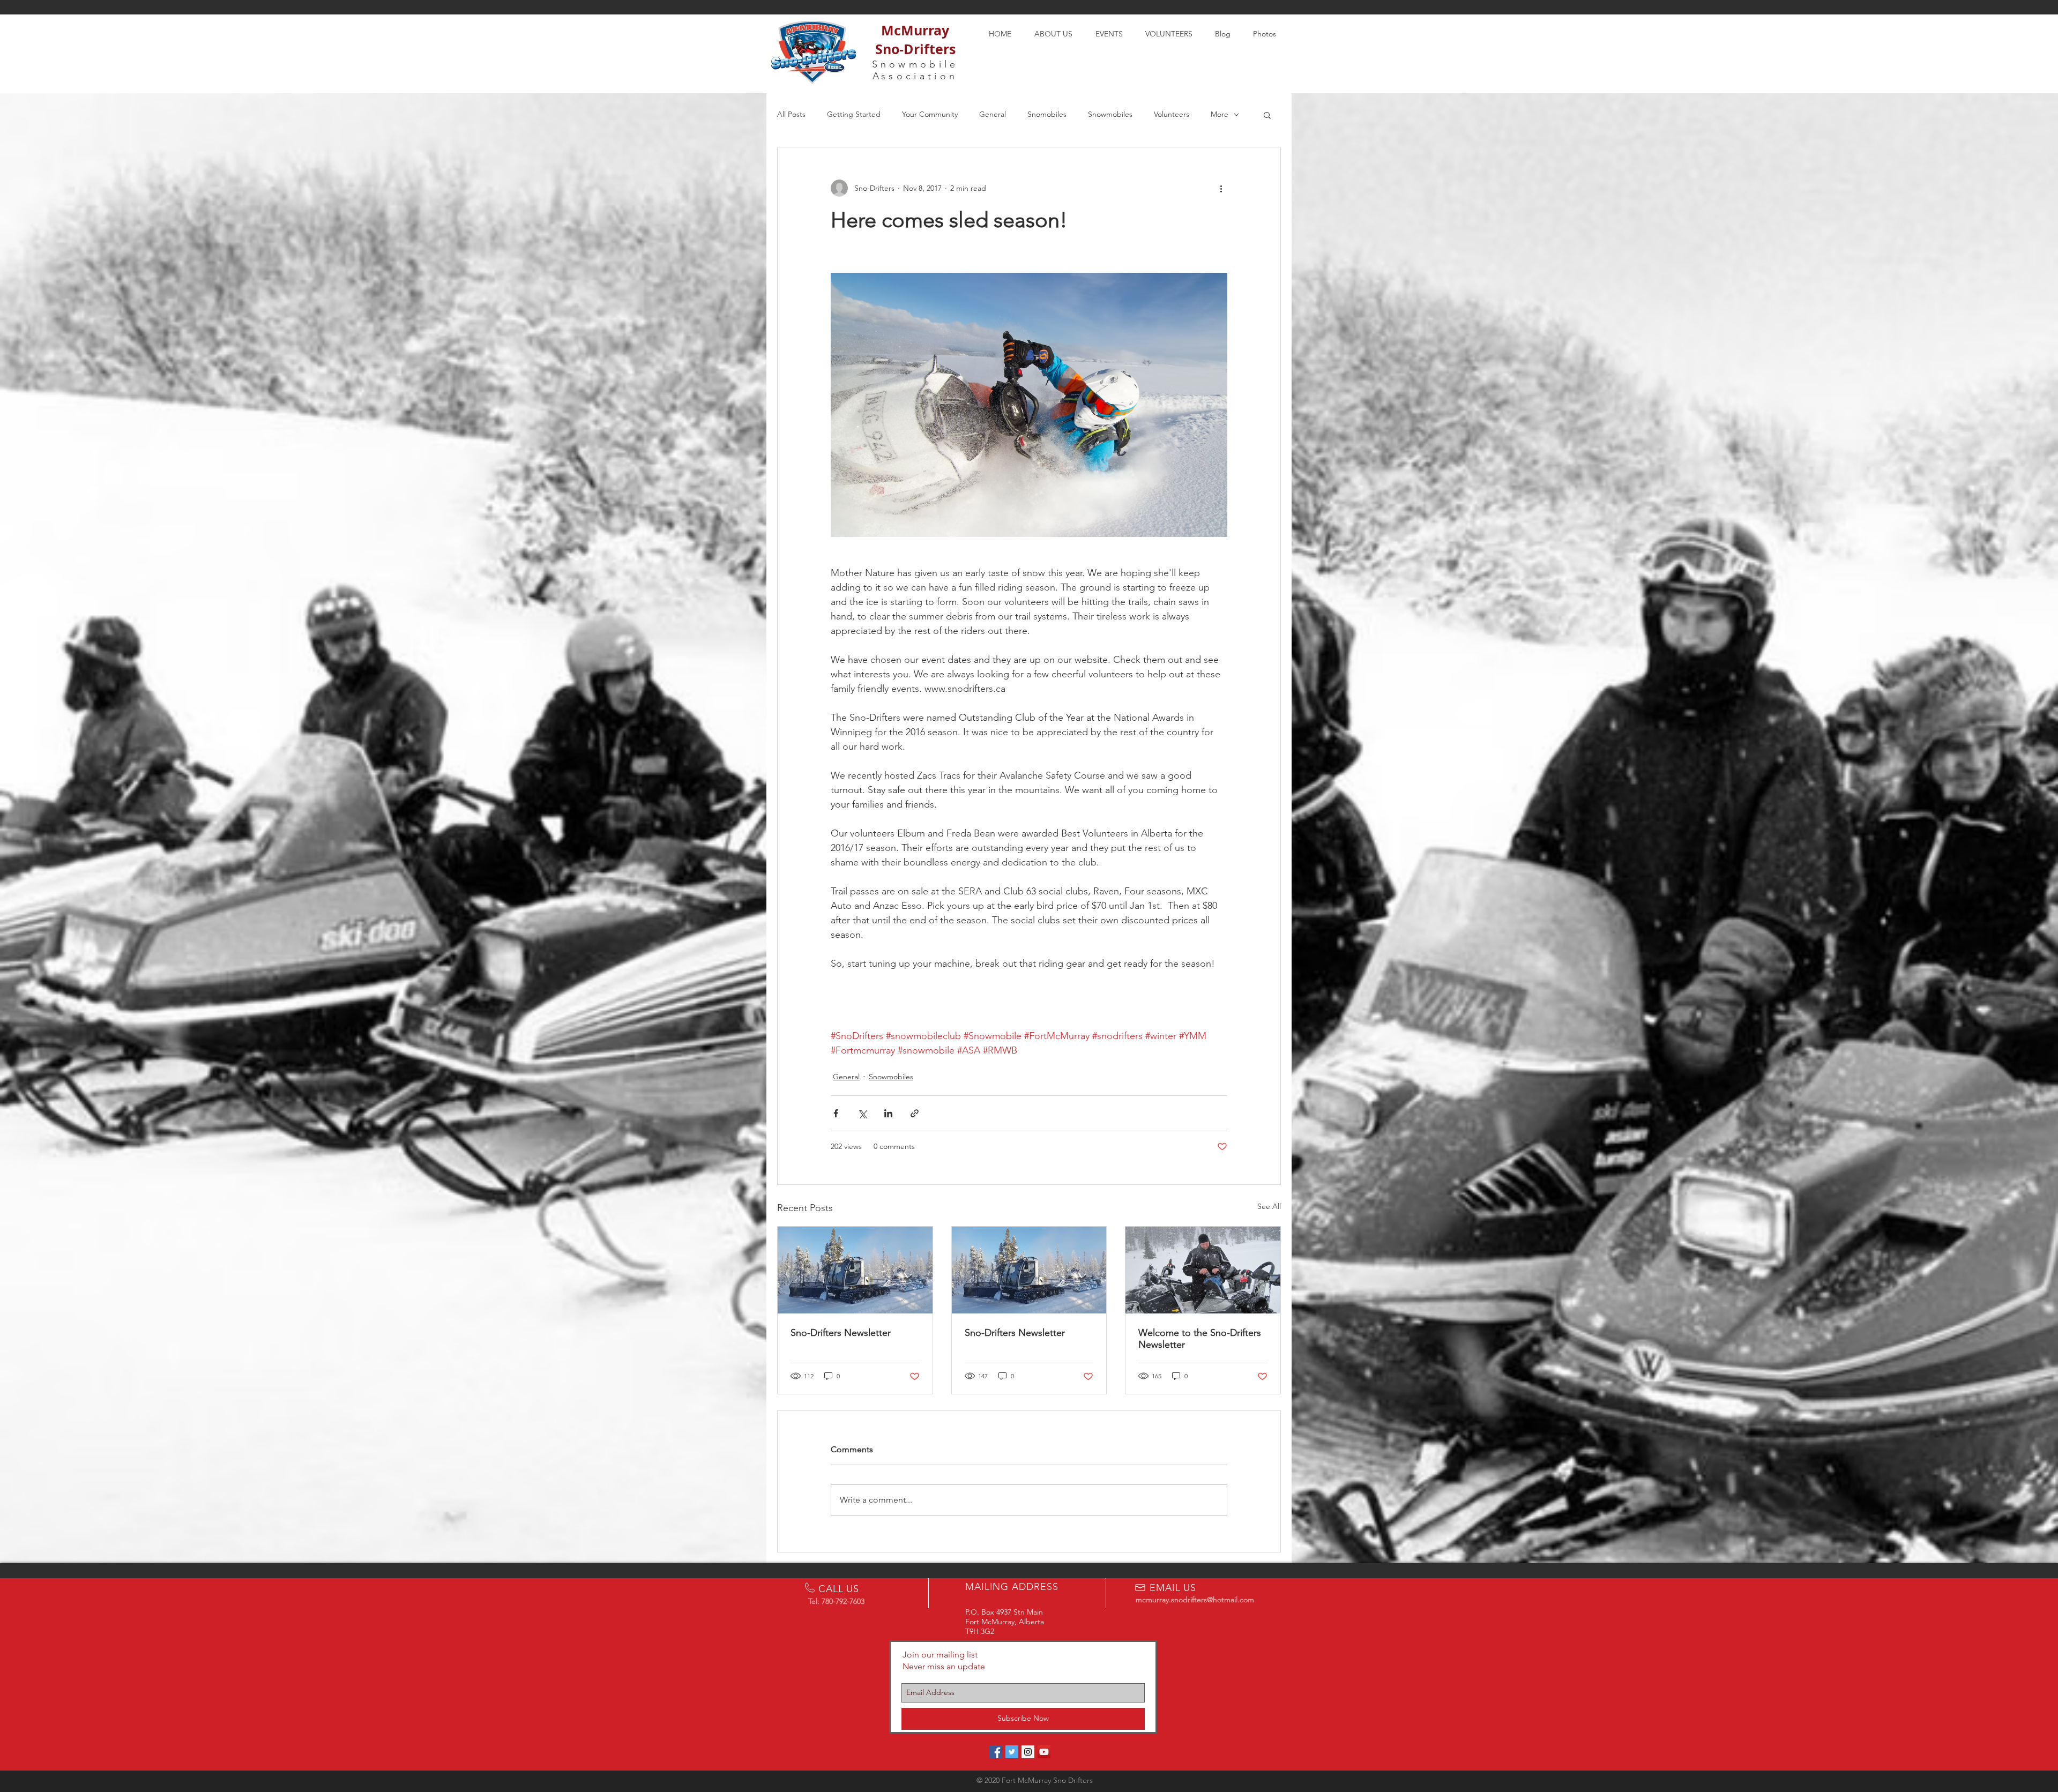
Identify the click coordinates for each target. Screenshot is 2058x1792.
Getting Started (854, 114)
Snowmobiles (1110, 114)
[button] (1267, 115)
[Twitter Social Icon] (1012, 1752)
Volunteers (1172, 114)
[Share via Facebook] (836, 1113)
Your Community (930, 114)
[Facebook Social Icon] (996, 1752)
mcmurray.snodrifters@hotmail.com (1195, 1600)
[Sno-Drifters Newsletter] (855, 1270)
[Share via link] (915, 1113)
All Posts (791, 114)
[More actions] (1221, 188)
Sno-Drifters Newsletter (841, 1333)
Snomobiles (1047, 114)
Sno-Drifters (915, 49)
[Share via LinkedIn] (888, 1113)
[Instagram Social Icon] (1028, 1752)
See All (1269, 1206)
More (1220, 114)
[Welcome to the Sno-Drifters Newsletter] (1203, 1270)
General (993, 114)
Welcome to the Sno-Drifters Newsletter (1200, 1339)
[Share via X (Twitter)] (862, 1113)
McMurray (915, 30)
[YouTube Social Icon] (1044, 1752)
